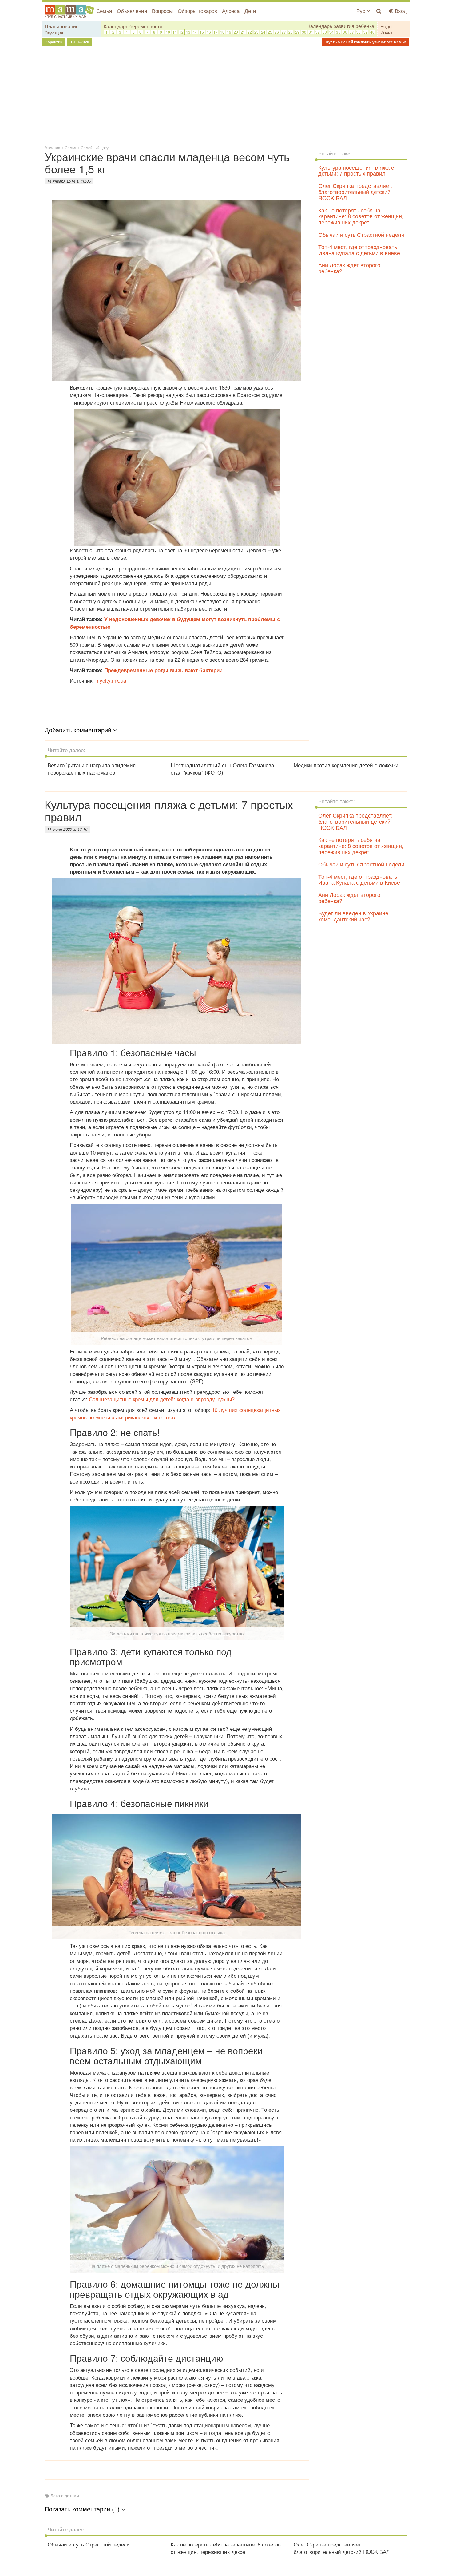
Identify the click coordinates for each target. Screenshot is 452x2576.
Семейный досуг (95, 147)
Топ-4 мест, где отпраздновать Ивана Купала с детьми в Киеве (359, 250)
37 (352, 32)
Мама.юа (52, 147)
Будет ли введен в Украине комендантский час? (353, 916)
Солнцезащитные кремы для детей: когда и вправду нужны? (162, 1399)
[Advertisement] (226, 95)
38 (359, 32)
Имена (386, 33)
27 (284, 32)
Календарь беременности (133, 26)
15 (202, 32)
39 (366, 32)
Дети (250, 11)
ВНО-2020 (80, 42)
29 (297, 32)
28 (291, 32)
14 (195, 32)
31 (311, 32)
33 (325, 32)
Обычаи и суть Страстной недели (361, 234)
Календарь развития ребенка (341, 26)
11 (175, 32)
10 (168, 32)
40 (372, 32)
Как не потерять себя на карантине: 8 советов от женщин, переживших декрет (361, 216)
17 (216, 32)
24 (263, 32)
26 (277, 32)
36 (345, 32)
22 (250, 32)
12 (181, 32)
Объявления (132, 11)
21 (243, 32)
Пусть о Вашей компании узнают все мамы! (365, 42)
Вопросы (162, 11)
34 (331, 32)
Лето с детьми (65, 2495)
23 (256, 32)
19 (229, 32)
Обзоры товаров (197, 11)
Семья (104, 11)
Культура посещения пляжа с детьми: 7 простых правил (356, 170)
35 (338, 32)
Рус (362, 11)
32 (318, 32)
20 (236, 32)
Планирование (62, 26)
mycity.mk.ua (111, 680)
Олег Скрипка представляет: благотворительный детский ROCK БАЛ (355, 192)
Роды (387, 26)
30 (304, 32)
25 (270, 32)
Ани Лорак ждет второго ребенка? (349, 268)
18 (222, 32)
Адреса (231, 11)
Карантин (54, 42)
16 (209, 32)
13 (188, 32)
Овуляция (54, 33)
